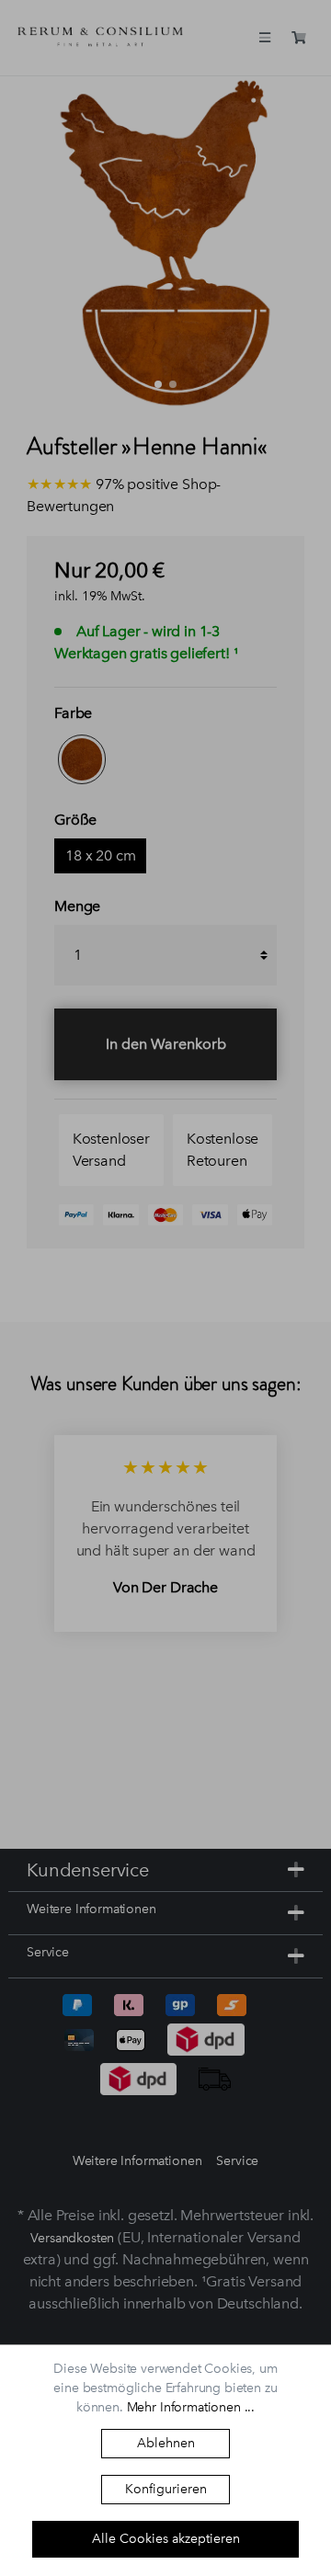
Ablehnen (166, 2443)
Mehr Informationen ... (191, 2407)
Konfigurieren (166, 2489)
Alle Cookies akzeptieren (166, 2539)
